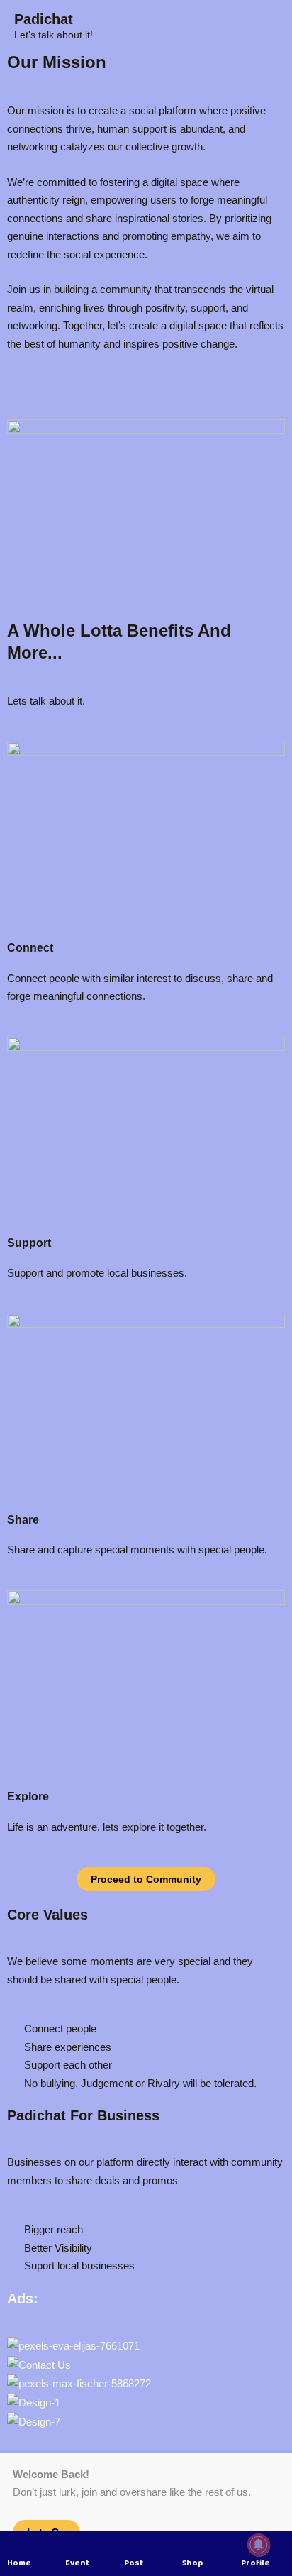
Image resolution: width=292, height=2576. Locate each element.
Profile (255, 2563)
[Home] (14, 2545)
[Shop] (189, 2545)
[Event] (72, 2545)
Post (134, 2563)
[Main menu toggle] (270, 27)
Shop (192, 2563)
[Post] (131, 2545)
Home (19, 2563)
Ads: (23, 2299)
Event (77, 2563)
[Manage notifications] (259, 2545)
